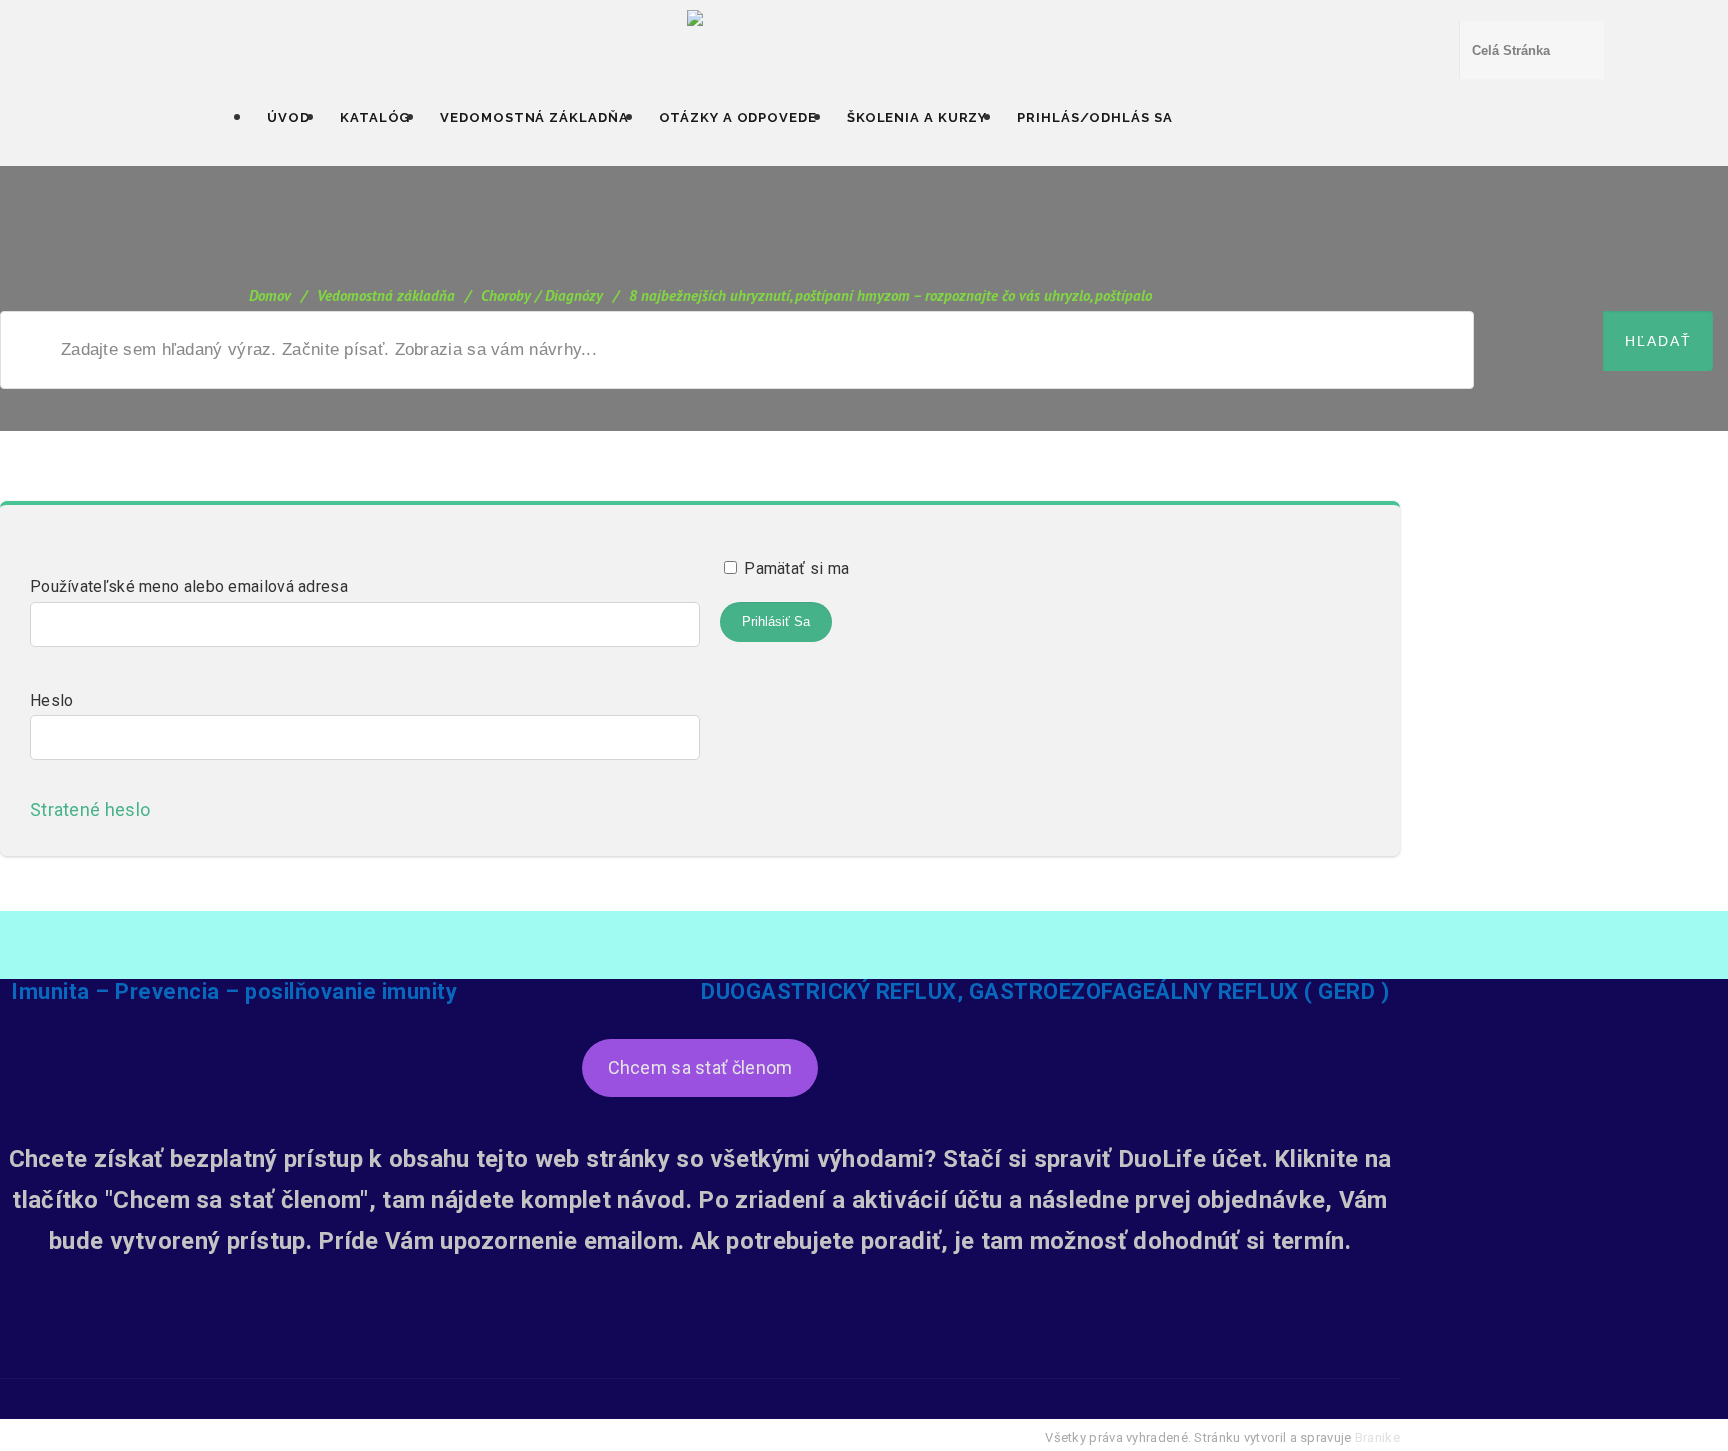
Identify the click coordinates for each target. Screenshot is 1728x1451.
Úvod (288, 117)
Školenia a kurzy (917, 117)
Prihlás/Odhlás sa (1094, 117)
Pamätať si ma (794, 568)
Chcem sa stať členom (700, 1067)
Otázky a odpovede (738, 117)
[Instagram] (753, 1363)
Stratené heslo (96, 809)
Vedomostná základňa (534, 117)
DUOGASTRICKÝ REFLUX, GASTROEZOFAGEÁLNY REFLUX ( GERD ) (1045, 991)
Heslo (52, 700)
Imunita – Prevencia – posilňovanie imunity (234, 991)
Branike (1377, 1437)
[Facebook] (647, 1363)
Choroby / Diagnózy (542, 295)
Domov (270, 295)
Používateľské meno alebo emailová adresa (189, 586)
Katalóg (375, 117)
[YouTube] (700, 1363)
